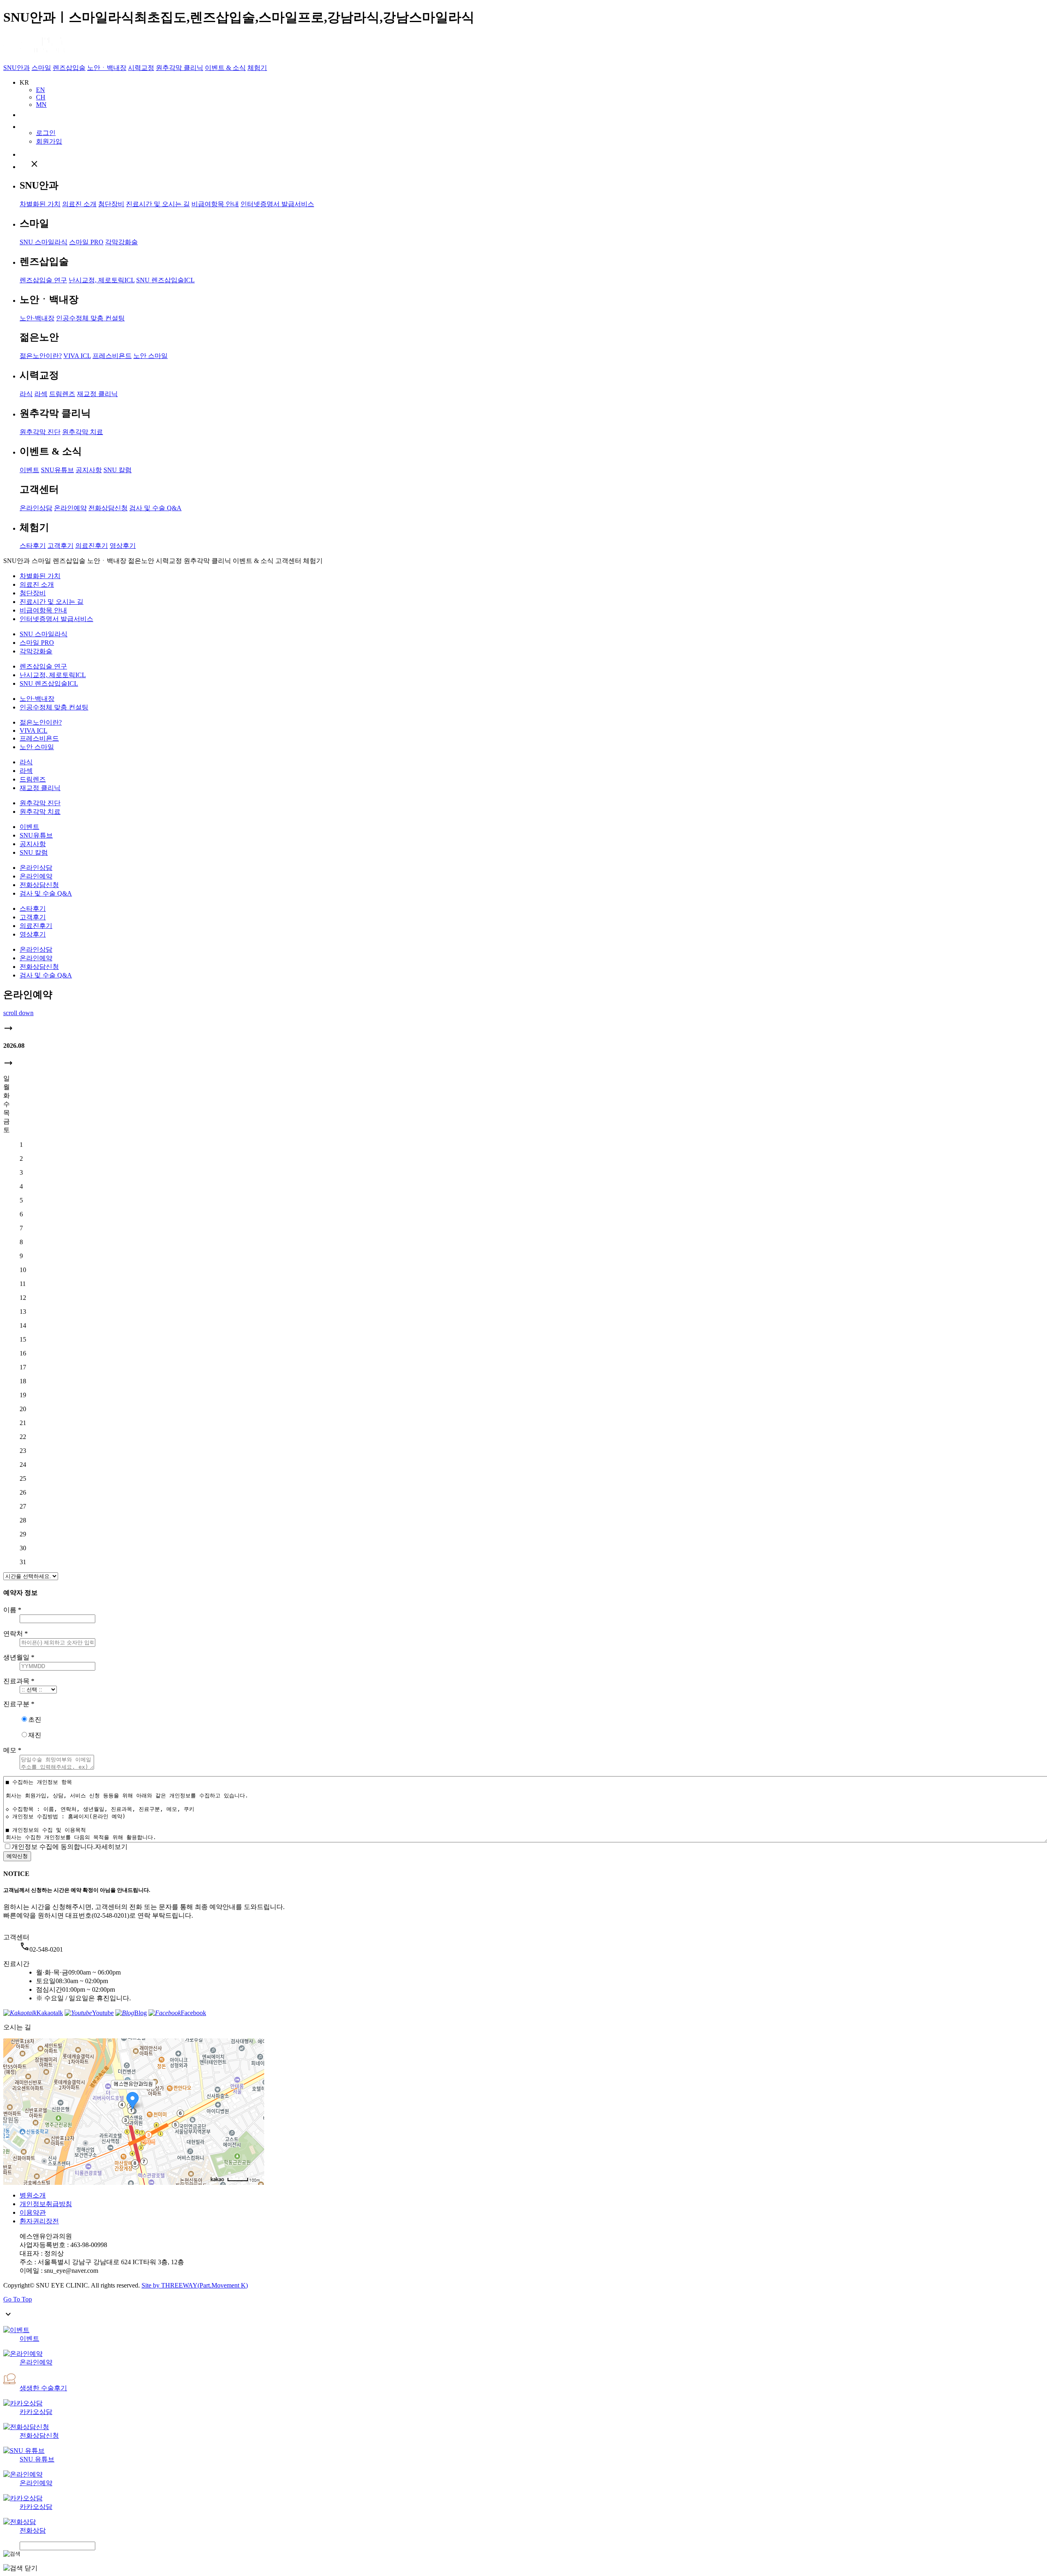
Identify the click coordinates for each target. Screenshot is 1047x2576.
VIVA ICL (77, 356)
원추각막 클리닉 (180, 68)
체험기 (257, 68)
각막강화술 (121, 242)
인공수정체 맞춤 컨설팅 (90, 318)
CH (41, 97)
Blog (140, 2013)
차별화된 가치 (40, 204)
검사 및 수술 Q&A (155, 508)
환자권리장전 (39, 2221)
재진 (35, 1735)
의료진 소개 (79, 204)
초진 (35, 1719)
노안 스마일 (151, 356)
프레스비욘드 (112, 356)
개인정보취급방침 (46, 2204)
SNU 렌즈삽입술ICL (165, 280)
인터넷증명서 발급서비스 (277, 204)
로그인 (46, 133)
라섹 (41, 394)
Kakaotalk (50, 2013)
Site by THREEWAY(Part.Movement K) (195, 2285)
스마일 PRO (86, 242)
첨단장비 (111, 204)
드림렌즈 (62, 394)
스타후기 (33, 546)
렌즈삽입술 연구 (43, 280)
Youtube (103, 2013)
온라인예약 (70, 508)
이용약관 (33, 2212)
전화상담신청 (108, 508)
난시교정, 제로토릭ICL (102, 280)
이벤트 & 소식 (225, 68)
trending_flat (8, 1028)
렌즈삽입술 (69, 68)
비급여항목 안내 (215, 204)
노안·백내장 (37, 318)
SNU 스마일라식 (44, 242)
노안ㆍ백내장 (107, 68)
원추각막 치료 (83, 432)
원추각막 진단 (40, 432)
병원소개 (33, 2195)
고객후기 (61, 546)
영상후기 (123, 546)
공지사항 (89, 470)
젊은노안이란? (41, 356)
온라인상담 (36, 508)
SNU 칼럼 (118, 470)
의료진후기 (92, 546)
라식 (26, 394)
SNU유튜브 (57, 470)
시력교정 (141, 68)
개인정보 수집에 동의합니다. (53, 1847)
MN (41, 105)
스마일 (41, 68)
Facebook (193, 2013)
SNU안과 (17, 68)
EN (40, 90)
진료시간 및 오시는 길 (158, 204)
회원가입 (49, 141)
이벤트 (29, 470)
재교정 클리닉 (97, 394)
